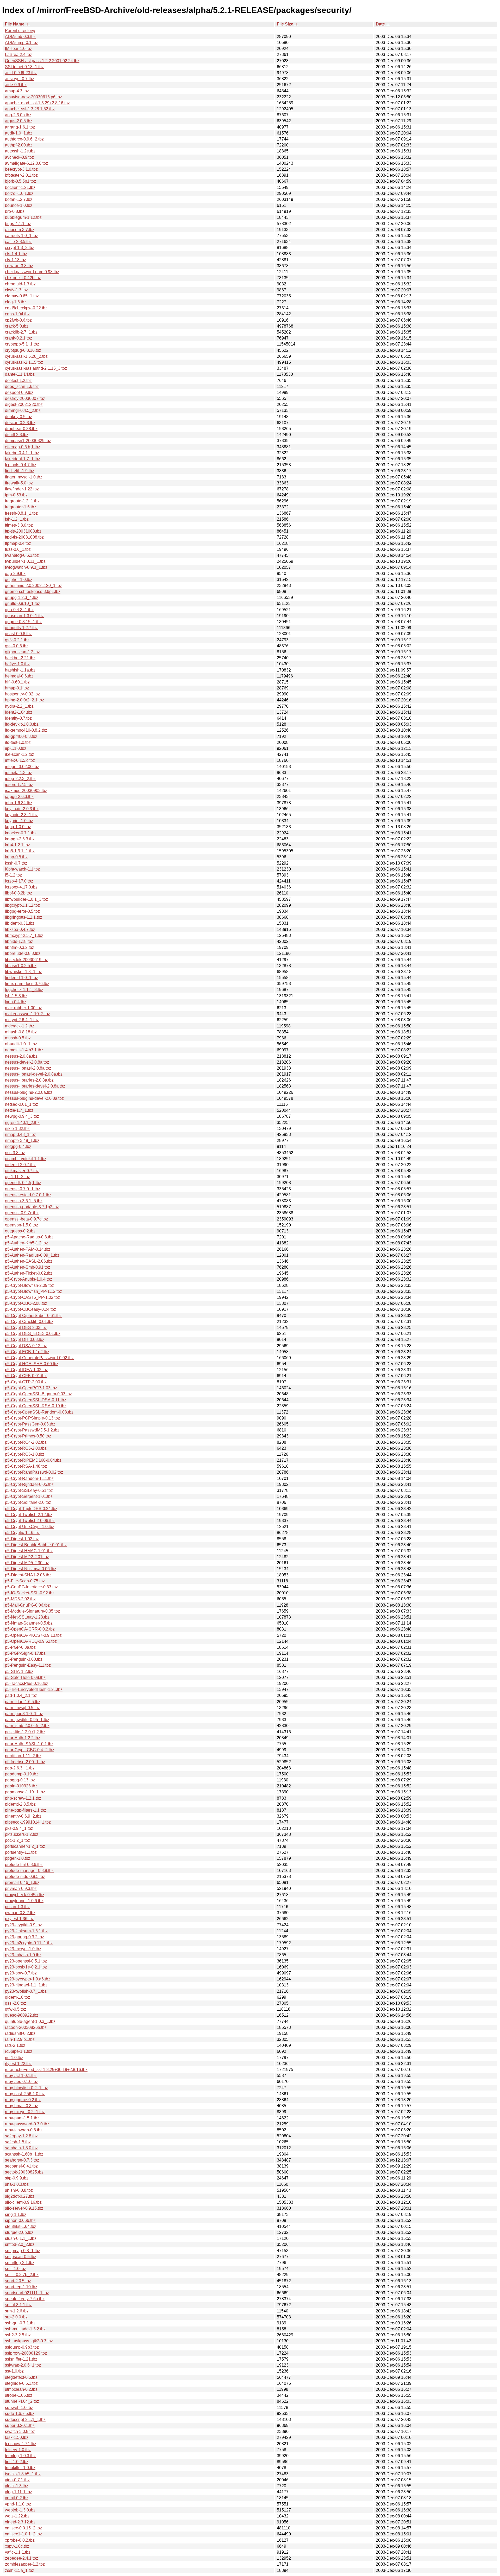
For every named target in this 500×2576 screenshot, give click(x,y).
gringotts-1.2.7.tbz (21, 628)
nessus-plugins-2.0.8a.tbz (29, 1092)
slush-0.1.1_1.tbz (21, 2238)
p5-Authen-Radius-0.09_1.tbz (32, 1255)
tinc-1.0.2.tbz (17, 2462)
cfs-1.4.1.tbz (16, 254)
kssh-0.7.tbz (16, 863)
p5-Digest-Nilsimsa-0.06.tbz (31, 1569)
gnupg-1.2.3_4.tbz (22, 597)
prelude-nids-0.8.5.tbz (25, 1877)
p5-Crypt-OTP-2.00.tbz (26, 1382)
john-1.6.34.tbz (19, 803)
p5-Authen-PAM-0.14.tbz (28, 1249)
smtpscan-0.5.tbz (21, 2257)
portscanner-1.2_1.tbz (25, 1846)
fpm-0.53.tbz (16, 495)
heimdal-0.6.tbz (19, 676)
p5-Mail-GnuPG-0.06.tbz (27, 1605)
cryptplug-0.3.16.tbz (23, 350)
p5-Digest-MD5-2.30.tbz (27, 1563)
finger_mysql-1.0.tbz (24, 477)
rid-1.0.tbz (14, 2058)
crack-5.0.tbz (17, 326)
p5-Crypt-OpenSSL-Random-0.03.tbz (39, 1412)
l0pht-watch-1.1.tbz (22, 869)
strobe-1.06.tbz (19, 2395)
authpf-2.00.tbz (19, 145)
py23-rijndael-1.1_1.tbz (26, 1985)
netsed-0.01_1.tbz (21, 1104)
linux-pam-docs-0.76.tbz (27, 984)
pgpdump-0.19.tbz (22, 1774)
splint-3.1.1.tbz (18, 2305)
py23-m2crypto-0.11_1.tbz (29, 1943)
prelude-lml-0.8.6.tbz (24, 1865)
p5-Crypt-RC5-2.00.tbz (26, 1448)
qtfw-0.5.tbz (15, 2009)
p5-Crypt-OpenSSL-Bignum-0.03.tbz (38, 1394)
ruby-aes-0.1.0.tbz (21, 2082)
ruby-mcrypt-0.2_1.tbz (25, 2112)
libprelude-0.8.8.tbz (23, 953)
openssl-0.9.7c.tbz (22, 1213)
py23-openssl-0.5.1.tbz (26, 1961)
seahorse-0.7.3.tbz (22, 2160)
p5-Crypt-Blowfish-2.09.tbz (29, 1285)
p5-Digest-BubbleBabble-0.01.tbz (36, 1545)
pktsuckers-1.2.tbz (22, 1834)
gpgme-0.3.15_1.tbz (23, 622)
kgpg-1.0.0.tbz (18, 827)
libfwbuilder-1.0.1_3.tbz (26, 899)
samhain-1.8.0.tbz (21, 2148)
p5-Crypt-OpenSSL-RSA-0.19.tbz (36, 1406)
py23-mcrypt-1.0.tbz (23, 1949)
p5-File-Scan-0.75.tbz (25, 1581)
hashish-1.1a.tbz (20, 670)
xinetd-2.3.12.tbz (20, 2522)
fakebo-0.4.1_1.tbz (22, 453)
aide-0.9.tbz (16, 85)
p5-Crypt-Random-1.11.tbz (29, 1478)
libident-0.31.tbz (20, 923)
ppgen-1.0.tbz (18, 1858)
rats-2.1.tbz (15, 2045)
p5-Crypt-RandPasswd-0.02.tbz (34, 1472)
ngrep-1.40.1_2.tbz (22, 1123)
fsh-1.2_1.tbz (17, 519)
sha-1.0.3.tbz (17, 2184)
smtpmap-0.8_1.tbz (23, 2251)
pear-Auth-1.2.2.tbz (23, 1738)
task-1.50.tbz (17, 2437)
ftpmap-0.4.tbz (18, 543)
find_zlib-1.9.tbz (20, 471)
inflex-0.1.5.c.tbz (20, 760)
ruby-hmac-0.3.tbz (21, 2106)
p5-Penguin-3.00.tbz (24, 1659)
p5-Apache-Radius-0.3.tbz (29, 1237)
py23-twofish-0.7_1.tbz (26, 1991)
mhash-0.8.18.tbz (21, 1032)
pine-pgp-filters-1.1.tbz (26, 1810)
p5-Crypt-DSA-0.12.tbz (26, 1346)
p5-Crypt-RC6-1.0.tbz (25, 1454)
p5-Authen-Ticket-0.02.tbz (29, 1273)
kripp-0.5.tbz (16, 857)
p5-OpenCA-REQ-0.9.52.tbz (31, 1641)
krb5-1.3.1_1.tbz (20, 851)
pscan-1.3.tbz (17, 1907)
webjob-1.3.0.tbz (20, 2510)
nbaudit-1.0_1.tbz (21, 1044)
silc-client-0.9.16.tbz (23, 2202)
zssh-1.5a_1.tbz (20, 2570)
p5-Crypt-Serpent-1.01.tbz (29, 1496)
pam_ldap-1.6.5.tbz (23, 1702)
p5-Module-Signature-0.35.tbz (32, 1611)
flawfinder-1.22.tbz (22, 489)
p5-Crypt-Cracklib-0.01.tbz (29, 1322)
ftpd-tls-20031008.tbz (24, 537)
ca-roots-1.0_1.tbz (21, 236)
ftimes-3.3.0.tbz (19, 525)
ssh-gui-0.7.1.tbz (20, 2323)
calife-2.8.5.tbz (18, 242)
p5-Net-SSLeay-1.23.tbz (27, 1617)
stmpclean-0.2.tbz (21, 2389)
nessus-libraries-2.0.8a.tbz (29, 1080)
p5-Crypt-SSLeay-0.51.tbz (29, 1490)
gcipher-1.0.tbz (19, 580)
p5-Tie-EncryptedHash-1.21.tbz (34, 1689)
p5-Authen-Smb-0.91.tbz (27, 1267)
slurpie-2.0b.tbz (19, 2232)
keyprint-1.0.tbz (19, 821)
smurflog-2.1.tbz (20, 2263)
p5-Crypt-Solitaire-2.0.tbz (28, 1502)
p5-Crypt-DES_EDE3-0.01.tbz (33, 1334)
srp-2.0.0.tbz (16, 2317)
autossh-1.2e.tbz (20, 151)
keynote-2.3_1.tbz (21, 815)
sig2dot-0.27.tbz (20, 2196)
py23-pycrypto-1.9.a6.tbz (28, 1979)
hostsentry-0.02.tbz (22, 694)
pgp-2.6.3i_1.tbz (20, 1768)
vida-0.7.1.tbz (17, 2480)
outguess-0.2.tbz (20, 1231)
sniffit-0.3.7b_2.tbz (22, 2275)
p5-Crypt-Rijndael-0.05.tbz (29, 1484)
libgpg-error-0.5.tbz (22, 911)
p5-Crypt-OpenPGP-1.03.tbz (31, 1388)
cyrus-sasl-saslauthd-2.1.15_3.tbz (36, 368)
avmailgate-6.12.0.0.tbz (26, 163)
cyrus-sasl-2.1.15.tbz (24, 362)
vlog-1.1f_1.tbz (18, 2492)
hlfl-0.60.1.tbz (17, 682)
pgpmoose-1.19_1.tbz (25, 1792)
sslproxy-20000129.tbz (26, 2353)
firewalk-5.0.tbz (19, 483)
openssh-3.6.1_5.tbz (24, 1201)
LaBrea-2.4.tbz (18, 55)
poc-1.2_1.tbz (17, 1840)
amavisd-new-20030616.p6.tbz (33, 97)
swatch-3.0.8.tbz (20, 2431)
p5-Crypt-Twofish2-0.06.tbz (30, 1521)
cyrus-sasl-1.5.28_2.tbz (26, 356)
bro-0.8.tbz (15, 211)
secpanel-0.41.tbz (21, 2166)
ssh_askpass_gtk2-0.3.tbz (29, 2341)
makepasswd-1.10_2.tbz (27, 1014)
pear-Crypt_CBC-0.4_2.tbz (30, 1750)
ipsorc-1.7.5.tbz (19, 785)
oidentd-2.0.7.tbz (20, 1165)
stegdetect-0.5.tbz (21, 2377)
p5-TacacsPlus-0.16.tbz (27, 1683)
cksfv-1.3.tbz (16, 290)
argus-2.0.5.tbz (19, 121)
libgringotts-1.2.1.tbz (24, 917)
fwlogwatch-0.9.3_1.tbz (26, 567)
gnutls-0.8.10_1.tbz (23, 603)
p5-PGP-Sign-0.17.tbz (25, 1653)
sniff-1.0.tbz (15, 2269)
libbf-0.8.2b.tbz (18, 893)
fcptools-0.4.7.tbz (21, 465)
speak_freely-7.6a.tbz (25, 2299)
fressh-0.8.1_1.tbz (21, 513)
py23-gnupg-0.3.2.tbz (24, 1937)
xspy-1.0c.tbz (17, 2546)
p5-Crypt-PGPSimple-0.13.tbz (32, 1418)
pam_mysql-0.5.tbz (22, 1708)
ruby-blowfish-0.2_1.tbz (26, 2088)
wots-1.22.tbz (17, 2516)
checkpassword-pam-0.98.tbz (32, 272)
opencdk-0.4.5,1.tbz (23, 1183)
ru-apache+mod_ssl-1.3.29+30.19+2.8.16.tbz (46, 2070)
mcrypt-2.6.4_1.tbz (22, 1020)
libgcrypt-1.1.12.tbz (22, 905)
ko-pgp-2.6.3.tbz (20, 839)
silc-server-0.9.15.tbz (24, 2208)
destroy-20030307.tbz (25, 398)
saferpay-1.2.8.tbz (21, 2136)
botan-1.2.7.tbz (19, 199)
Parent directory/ (20, 31)
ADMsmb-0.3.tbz (20, 37)
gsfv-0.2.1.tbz (17, 640)
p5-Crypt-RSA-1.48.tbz (26, 1466)
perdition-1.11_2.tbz (23, 1756)
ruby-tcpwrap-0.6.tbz (24, 2130)
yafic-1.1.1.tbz (18, 2552)
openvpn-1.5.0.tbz (21, 1225)
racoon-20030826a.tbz (26, 2027)
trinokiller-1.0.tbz (20, 2468)
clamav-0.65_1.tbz (22, 296)
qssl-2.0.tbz (15, 2003)
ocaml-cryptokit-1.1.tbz (26, 1159)
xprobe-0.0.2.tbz (20, 2540)
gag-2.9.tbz (15, 574)
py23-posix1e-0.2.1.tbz (26, 1967)
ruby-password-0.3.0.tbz (27, 2124)
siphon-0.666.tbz (20, 2220)
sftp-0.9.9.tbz (17, 2178)
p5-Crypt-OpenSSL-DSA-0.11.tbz (36, 1400)
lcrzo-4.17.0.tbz (19, 881)
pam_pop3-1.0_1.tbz (24, 1714)
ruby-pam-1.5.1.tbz (22, 2118)
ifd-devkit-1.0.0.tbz (22, 724)
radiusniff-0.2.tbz (20, 2033)
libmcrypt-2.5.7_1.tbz (24, 935)
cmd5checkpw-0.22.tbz (26, 308)
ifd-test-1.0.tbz (18, 742)
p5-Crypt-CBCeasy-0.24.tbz (30, 1309)
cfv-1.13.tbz (15, 260)
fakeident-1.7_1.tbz (23, 459)
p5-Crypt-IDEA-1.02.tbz (26, 1370)
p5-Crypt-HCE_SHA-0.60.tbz (32, 1364)
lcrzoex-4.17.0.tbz (21, 887)
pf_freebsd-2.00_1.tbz (25, 1762)
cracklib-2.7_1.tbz (21, 332)
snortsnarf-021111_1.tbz (27, 2293)
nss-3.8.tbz (15, 1153)
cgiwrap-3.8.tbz (19, 266)
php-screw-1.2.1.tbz (23, 1798)
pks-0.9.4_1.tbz (19, 1828)
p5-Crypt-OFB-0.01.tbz (26, 1376)
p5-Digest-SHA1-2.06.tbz (28, 1575)
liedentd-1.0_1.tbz (21, 978)
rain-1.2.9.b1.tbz (20, 2039)
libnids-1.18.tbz (19, 941)
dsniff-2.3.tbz (17, 435)
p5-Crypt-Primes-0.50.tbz (28, 1436)
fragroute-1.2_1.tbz (22, 501)
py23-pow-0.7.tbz (21, 1973)
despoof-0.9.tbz (19, 392)
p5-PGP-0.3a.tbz (20, 1647)
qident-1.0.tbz (17, 1997)
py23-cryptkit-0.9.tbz (23, 1925)
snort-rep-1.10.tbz (21, 2287)
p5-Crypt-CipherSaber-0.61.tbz (33, 1316)
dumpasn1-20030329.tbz (28, 441)
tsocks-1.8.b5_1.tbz (23, 2474)
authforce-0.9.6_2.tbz (24, 139)
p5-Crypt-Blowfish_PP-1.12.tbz (33, 1291)
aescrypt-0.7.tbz (20, 79)
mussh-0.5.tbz (18, 1038)
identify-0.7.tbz (18, 718)
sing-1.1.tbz (16, 2214)
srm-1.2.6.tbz (17, 2311)
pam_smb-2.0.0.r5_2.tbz (27, 1726)
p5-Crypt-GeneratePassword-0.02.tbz (39, 1358)
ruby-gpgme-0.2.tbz (23, 2100)
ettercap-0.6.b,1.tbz (23, 447)
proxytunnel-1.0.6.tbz (24, 1901)
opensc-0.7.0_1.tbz (23, 1189)
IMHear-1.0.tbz (18, 49)
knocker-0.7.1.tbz (21, 833)
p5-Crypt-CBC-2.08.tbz (26, 1303)
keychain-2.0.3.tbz (22, 809)
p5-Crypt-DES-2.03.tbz (26, 1328)
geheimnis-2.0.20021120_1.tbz (33, 586)
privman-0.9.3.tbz (21, 1888)
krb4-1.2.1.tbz (17, 845)
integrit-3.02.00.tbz (22, 767)
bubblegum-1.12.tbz (23, 217)
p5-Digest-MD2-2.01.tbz (27, 1557)
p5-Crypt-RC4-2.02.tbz (26, 1442)
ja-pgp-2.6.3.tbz (19, 797)
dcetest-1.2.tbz (18, 381)
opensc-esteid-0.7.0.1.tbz (28, 1195)
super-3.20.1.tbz (20, 2425)
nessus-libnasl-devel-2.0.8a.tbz (34, 1074)
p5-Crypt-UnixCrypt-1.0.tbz (30, 1527)
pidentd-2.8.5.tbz (20, 1804)
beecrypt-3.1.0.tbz (21, 169)
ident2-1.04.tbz (19, 712)
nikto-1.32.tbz (17, 1129)
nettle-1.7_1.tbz (19, 1110)
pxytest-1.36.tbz (19, 1919)
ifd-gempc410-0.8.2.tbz (26, 730)
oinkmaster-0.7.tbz (22, 1171)
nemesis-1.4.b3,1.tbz (24, 1050)
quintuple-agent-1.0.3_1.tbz (30, 2021)
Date (380, 24)
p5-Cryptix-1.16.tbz (22, 1533)
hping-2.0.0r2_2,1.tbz (24, 700)
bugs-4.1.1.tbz (18, 224)
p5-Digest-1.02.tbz (22, 1539)
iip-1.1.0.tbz (16, 748)
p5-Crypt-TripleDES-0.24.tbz (31, 1509)
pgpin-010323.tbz (21, 1786)
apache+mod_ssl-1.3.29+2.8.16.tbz (37, 103)
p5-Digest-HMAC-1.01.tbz (29, 1551)
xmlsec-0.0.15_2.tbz (23, 2528)
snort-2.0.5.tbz (18, 2281)
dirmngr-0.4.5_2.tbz (23, 410)
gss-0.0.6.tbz (17, 646)
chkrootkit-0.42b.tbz (23, 278)
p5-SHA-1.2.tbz (19, 1671)
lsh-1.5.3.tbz (16, 996)
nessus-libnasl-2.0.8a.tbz (28, 1068)
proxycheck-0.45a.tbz (25, 1895)
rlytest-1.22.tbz (18, 2064)
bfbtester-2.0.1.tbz (21, 175)
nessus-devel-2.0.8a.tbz (27, 1062)
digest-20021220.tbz (24, 404)
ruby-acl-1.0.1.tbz (21, 2076)
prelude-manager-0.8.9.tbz (29, 1871)
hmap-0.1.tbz (17, 688)
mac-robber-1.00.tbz (23, 1008)
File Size (285, 24)
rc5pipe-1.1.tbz (19, 2051)
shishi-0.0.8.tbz (19, 2190)
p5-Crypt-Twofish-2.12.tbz (29, 1515)
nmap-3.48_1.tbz (20, 1134)
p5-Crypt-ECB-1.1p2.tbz (27, 1352)
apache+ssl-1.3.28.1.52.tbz (30, 109)
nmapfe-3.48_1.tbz (22, 1140)
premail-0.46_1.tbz (22, 1883)
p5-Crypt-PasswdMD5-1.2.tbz (32, 1430)
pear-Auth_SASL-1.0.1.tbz (29, 1744)
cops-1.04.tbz (17, 314)
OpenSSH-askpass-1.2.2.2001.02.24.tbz (42, 61)
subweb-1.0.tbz (19, 2408)
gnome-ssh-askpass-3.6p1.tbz (33, 592)
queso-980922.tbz (22, 2015)
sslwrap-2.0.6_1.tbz (23, 2365)
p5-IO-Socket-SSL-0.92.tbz (30, 1593)
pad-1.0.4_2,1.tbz (21, 1695)
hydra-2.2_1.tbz (19, 706)
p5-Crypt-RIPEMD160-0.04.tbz (33, 1460)
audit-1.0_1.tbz (19, 133)
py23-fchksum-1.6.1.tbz (26, 1931)
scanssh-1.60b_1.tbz (24, 2154)
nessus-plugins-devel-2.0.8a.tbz (34, 1098)
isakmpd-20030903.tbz (26, 791)
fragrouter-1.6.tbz (21, 507)
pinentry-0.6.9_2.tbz (23, 1816)
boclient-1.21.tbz (20, 187)
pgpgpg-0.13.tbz (20, 1780)
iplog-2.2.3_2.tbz (20, 779)
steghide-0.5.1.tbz (21, 2383)
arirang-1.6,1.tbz (20, 127)
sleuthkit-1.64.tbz (21, 2226)
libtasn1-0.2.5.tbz (21, 966)
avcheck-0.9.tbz (19, 157)
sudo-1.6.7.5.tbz (20, 2414)
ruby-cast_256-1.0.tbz (25, 2094)
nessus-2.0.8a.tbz (21, 1056)
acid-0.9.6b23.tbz (21, 73)
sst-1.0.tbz (14, 2371)
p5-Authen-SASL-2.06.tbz (29, 1261)
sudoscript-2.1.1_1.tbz (25, 2420)
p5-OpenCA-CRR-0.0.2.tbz (30, 1629)
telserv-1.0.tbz (18, 2450)
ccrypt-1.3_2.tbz (20, 248)
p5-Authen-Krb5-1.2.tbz (26, 1243)
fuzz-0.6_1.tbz (18, 549)
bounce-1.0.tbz (19, 205)
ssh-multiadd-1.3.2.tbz (25, 2329)
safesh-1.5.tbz (18, 2142)
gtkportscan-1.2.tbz (22, 652)
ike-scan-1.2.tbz (20, 754)
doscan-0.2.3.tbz (20, 423)
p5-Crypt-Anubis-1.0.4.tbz (29, 1279)
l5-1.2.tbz (13, 875)
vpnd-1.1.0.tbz (18, 2504)
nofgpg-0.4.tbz (18, 1146)
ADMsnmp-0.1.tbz (21, 43)
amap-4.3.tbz (17, 91)
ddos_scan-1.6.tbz (22, 386)
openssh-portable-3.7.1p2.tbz (32, 1207)
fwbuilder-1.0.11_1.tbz (25, 561)
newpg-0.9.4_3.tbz (22, 1116)
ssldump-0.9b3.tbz (22, 2347)
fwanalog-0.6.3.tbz (22, 555)
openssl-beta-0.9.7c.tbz (26, 1219)
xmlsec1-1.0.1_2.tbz (23, 2534)
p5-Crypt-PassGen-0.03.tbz (30, 1424)
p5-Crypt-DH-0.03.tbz (25, 1340)
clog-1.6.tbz (16, 302)
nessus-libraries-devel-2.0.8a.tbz (35, 1086)
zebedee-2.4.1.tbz (21, 2558)
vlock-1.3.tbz (17, 2486)
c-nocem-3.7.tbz (20, 230)
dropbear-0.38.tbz (21, 429)
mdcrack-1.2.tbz (20, 1026)
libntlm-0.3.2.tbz (20, 947)
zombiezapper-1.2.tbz (25, 2564)
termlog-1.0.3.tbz (20, 2456)
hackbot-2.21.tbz (20, 658)
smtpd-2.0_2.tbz (20, 2244)
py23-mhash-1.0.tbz (23, 1955)
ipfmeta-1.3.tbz (18, 773)
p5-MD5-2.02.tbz (20, 1599)
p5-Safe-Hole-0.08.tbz (25, 1677)
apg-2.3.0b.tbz (18, 115)
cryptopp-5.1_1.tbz (22, 344)
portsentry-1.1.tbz (21, 1852)
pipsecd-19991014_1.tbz (28, 1822)
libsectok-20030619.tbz (26, 960)
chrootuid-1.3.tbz (20, 284)
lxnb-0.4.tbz (16, 1002)
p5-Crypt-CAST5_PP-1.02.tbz (32, 1297)
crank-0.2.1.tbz (18, 338)
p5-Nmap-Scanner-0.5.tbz (29, 1623)
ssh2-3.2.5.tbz (18, 2335)
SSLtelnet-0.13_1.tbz (24, 67)
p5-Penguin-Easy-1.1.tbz (28, 1665)
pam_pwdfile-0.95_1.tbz (27, 1720)
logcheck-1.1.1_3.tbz (24, 990)
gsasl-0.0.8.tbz (18, 634)
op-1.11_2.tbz (17, 1177)
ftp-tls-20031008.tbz (23, 531)
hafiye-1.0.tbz (17, 664)
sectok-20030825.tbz (24, 2172)
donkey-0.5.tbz (18, 417)
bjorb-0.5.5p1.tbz (20, 181)
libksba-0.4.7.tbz (20, 929)
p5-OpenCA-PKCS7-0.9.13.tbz (33, 1635)
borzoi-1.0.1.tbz (19, 193)
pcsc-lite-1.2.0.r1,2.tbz (25, 1732)
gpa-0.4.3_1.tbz (19, 610)
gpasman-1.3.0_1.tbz (24, 616)
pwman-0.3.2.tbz (20, 1913)
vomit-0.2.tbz (17, 2498)
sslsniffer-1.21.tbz (21, 2359)
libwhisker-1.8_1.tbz (23, 972)
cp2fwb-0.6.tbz (18, 320)
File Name (15, 24)
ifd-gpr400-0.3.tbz (21, 736)
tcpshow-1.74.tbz (21, 2444)
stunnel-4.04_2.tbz (22, 2401)
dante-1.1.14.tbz (20, 374)
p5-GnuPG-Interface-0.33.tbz (31, 1587)
